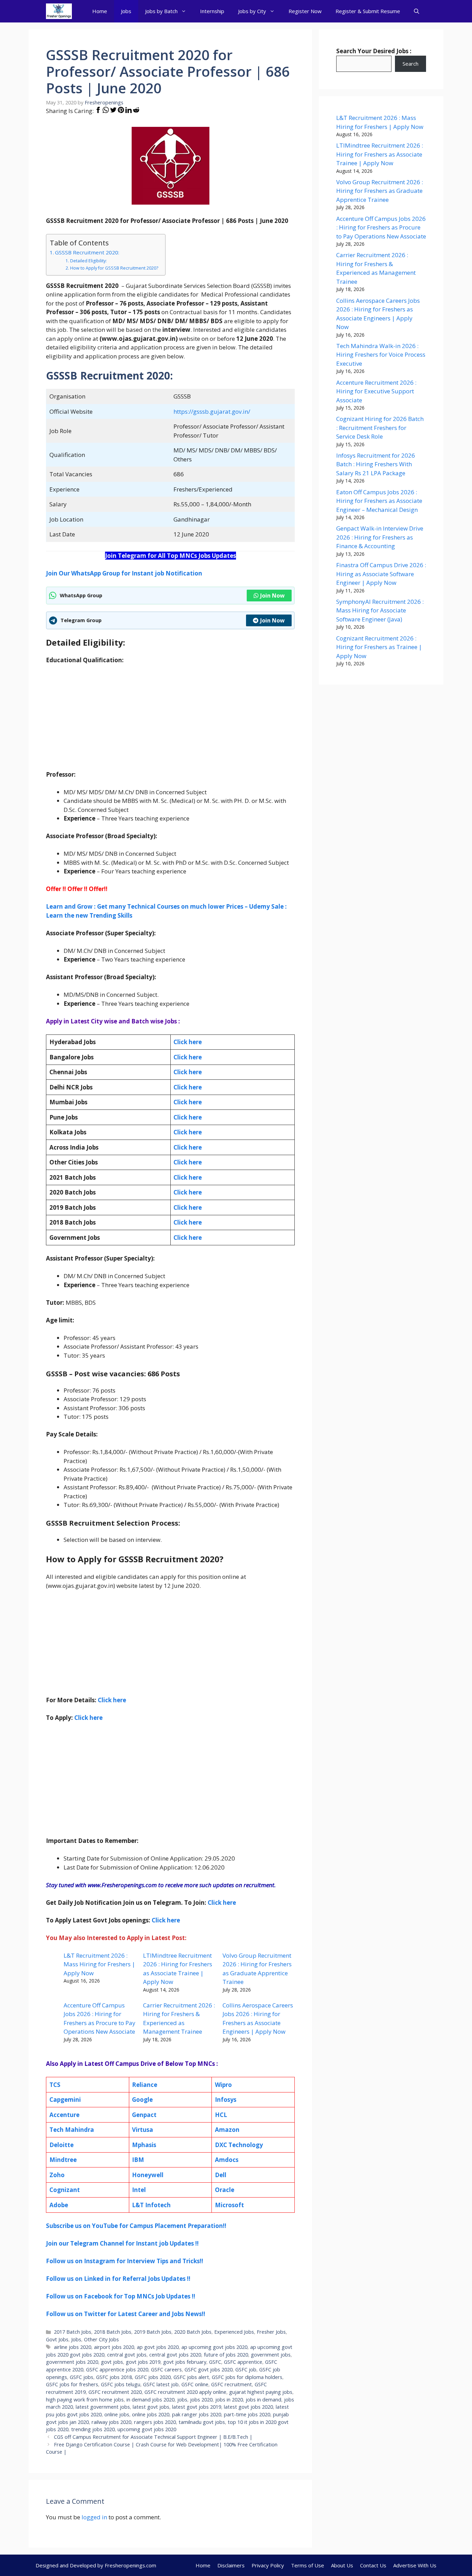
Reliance (145, 2085)
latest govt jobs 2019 (197, 2407)
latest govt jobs (151, 2407)
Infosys (226, 2100)
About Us (342, 2565)
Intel (139, 2190)
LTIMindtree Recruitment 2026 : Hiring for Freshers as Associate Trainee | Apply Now (380, 154)
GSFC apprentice (243, 2362)
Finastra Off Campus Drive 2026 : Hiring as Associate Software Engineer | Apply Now (381, 574)
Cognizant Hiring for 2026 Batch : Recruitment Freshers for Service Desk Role (380, 428)
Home (100, 11)
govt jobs (112, 2362)
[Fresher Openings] (59, 11)
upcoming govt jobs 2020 (147, 2429)
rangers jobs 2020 (155, 2422)
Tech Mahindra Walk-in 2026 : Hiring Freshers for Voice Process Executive (381, 355)
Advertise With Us (415, 2565)
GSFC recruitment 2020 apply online (185, 2392)
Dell (221, 2175)
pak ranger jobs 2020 (197, 2414)
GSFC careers (166, 2369)
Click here (188, 1057)
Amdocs (227, 2160)
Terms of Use (308, 2565)
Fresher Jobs (271, 2332)
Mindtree (63, 2160)
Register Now (305, 11)
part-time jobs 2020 (247, 2414)
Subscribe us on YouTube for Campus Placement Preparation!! (136, 2226)
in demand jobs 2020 (150, 2400)
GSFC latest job (161, 2384)
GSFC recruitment (232, 2384)
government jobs (271, 2355)
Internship (212, 11)
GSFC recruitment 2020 (115, 2392)
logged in (94, 2517)
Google (142, 2100)
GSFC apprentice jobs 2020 (117, 2369)
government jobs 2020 (72, 2362)
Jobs (126, 11)
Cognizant (65, 2190)
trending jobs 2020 (93, 2429)
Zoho (57, 2175)
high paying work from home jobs (85, 2400)
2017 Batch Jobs (73, 2332)
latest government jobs (103, 2407)
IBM (138, 2160)
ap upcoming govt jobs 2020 (214, 2347)
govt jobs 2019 (143, 2362)
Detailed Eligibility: (88, 261)
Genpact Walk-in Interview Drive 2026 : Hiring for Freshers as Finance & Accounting (380, 537)
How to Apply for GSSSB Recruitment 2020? (114, 268)
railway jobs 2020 (111, 2422)
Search (410, 64)
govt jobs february (185, 2362)
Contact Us (373, 2565)
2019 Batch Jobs (153, 2332)
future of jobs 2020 (226, 2355)
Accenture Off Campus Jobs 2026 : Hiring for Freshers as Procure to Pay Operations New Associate (381, 227)
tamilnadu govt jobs (202, 2422)
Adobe (59, 2205)
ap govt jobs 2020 (158, 2347)
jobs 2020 (201, 2400)
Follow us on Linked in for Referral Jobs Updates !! (118, 2279)
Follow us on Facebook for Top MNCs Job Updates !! (121, 2296)
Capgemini (65, 2100)
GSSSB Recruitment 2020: (87, 252)
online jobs (117, 2414)
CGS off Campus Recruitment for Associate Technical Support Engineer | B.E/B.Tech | (153, 2437)
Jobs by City (252, 11)
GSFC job (246, 2369)
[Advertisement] (170, 722)
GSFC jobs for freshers (72, 2384)
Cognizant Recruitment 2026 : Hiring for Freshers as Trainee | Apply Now (379, 647)
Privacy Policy (268, 2565)
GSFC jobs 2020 (153, 2377)
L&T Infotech (151, 2205)
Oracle (225, 2190)
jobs (182, 2400)
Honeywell (148, 2175)
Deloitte (62, 2145)
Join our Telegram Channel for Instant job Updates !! (122, 2243)
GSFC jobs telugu (121, 2384)
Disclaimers (231, 2565)
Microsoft (229, 2205)
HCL (221, 2115)
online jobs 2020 (151, 2414)
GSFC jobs (82, 2377)
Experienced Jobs (234, 2332)
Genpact (144, 2115)
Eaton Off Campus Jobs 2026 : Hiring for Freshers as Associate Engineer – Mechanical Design (379, 501)
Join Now (272, 596)
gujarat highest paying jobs (261, 2392)
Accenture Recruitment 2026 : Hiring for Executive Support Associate (376, 391)
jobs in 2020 (229, 2400)
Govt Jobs (57, 2339)
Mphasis (144, 2145)
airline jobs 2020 (73, 2347)
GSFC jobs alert (191, 2377)
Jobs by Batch (161, 11)
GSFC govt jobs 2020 (209, 2369)
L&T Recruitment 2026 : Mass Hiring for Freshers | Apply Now (99, 1964)
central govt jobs (127, 2355)
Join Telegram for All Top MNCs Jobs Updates (171, 556)
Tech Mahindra (72, 2130)
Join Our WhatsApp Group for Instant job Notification (124, 573)
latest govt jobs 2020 (248, 2407)
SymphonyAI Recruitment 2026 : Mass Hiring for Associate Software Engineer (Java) (380, 610)
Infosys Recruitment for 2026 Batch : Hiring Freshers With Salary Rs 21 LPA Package (376, 464)
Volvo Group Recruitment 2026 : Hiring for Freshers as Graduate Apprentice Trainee (380, 191)
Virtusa (143, 2130)
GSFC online (195, 2384)
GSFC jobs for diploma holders (247, 2377)
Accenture (64, 2115)
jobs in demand (263, 2400)
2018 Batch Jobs (113, 2332)
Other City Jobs (101, 2339)
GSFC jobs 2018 (114, 2377)
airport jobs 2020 (114, 2347)
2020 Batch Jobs (193, 2332)
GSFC (215, 2362)
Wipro (223, 2085)
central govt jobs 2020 (175, 2355)
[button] (417, 11)
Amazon (227, 2130)
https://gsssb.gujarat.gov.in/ (212, 411)
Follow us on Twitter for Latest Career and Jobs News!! (126, 2314)
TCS (55, 2085)
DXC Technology (239, 2145)
